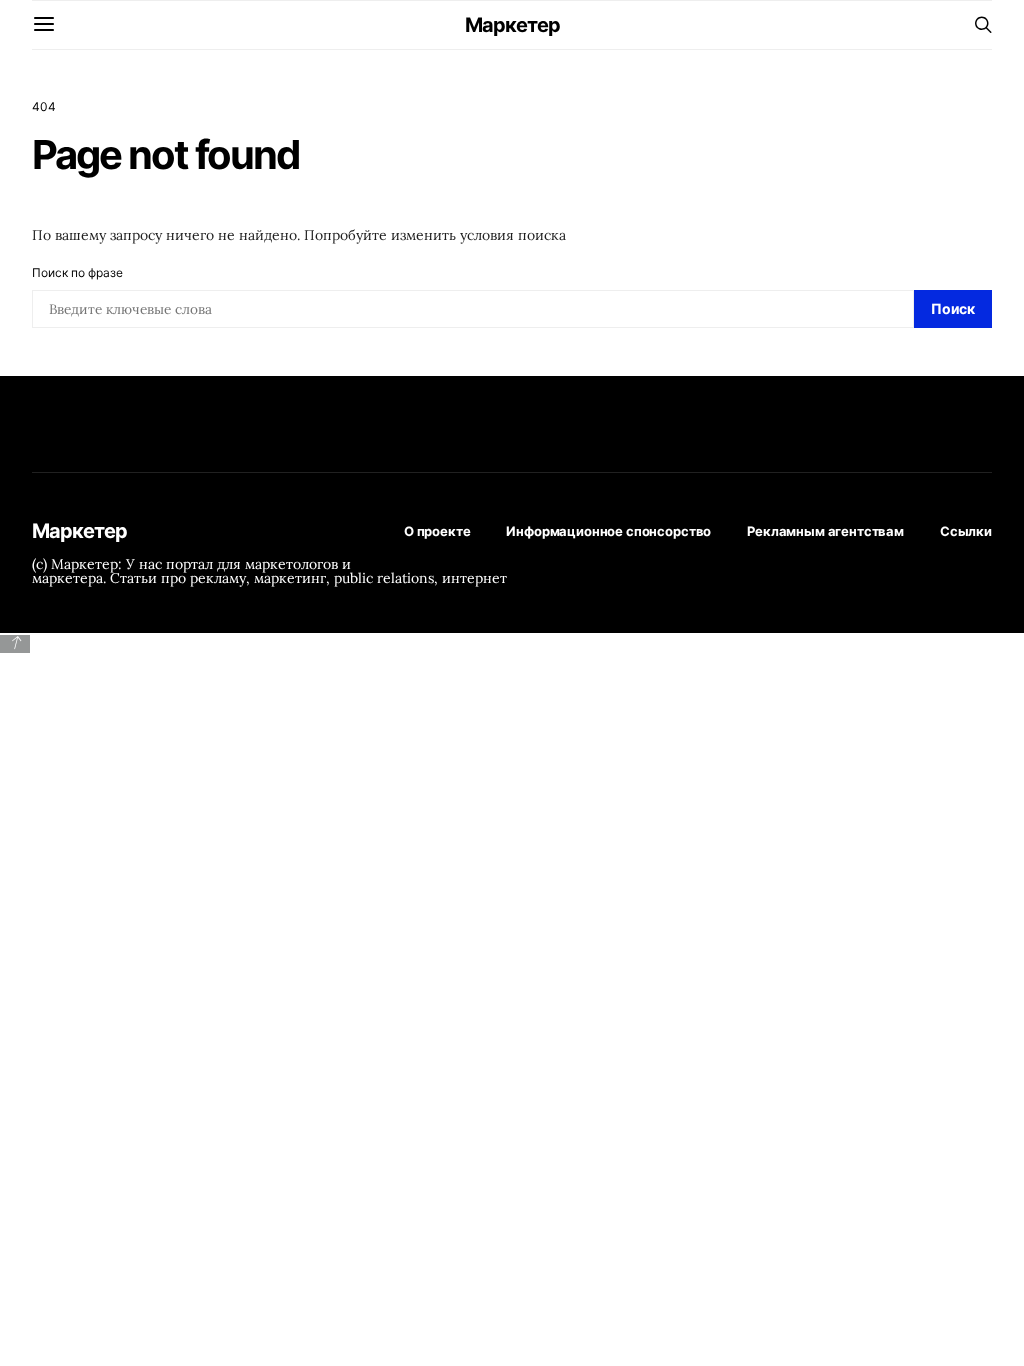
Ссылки (966, 531)
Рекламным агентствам (825, 531)
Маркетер (512, 25)
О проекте (437, 531)
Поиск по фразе (77, 272)
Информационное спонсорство (608, 531)
